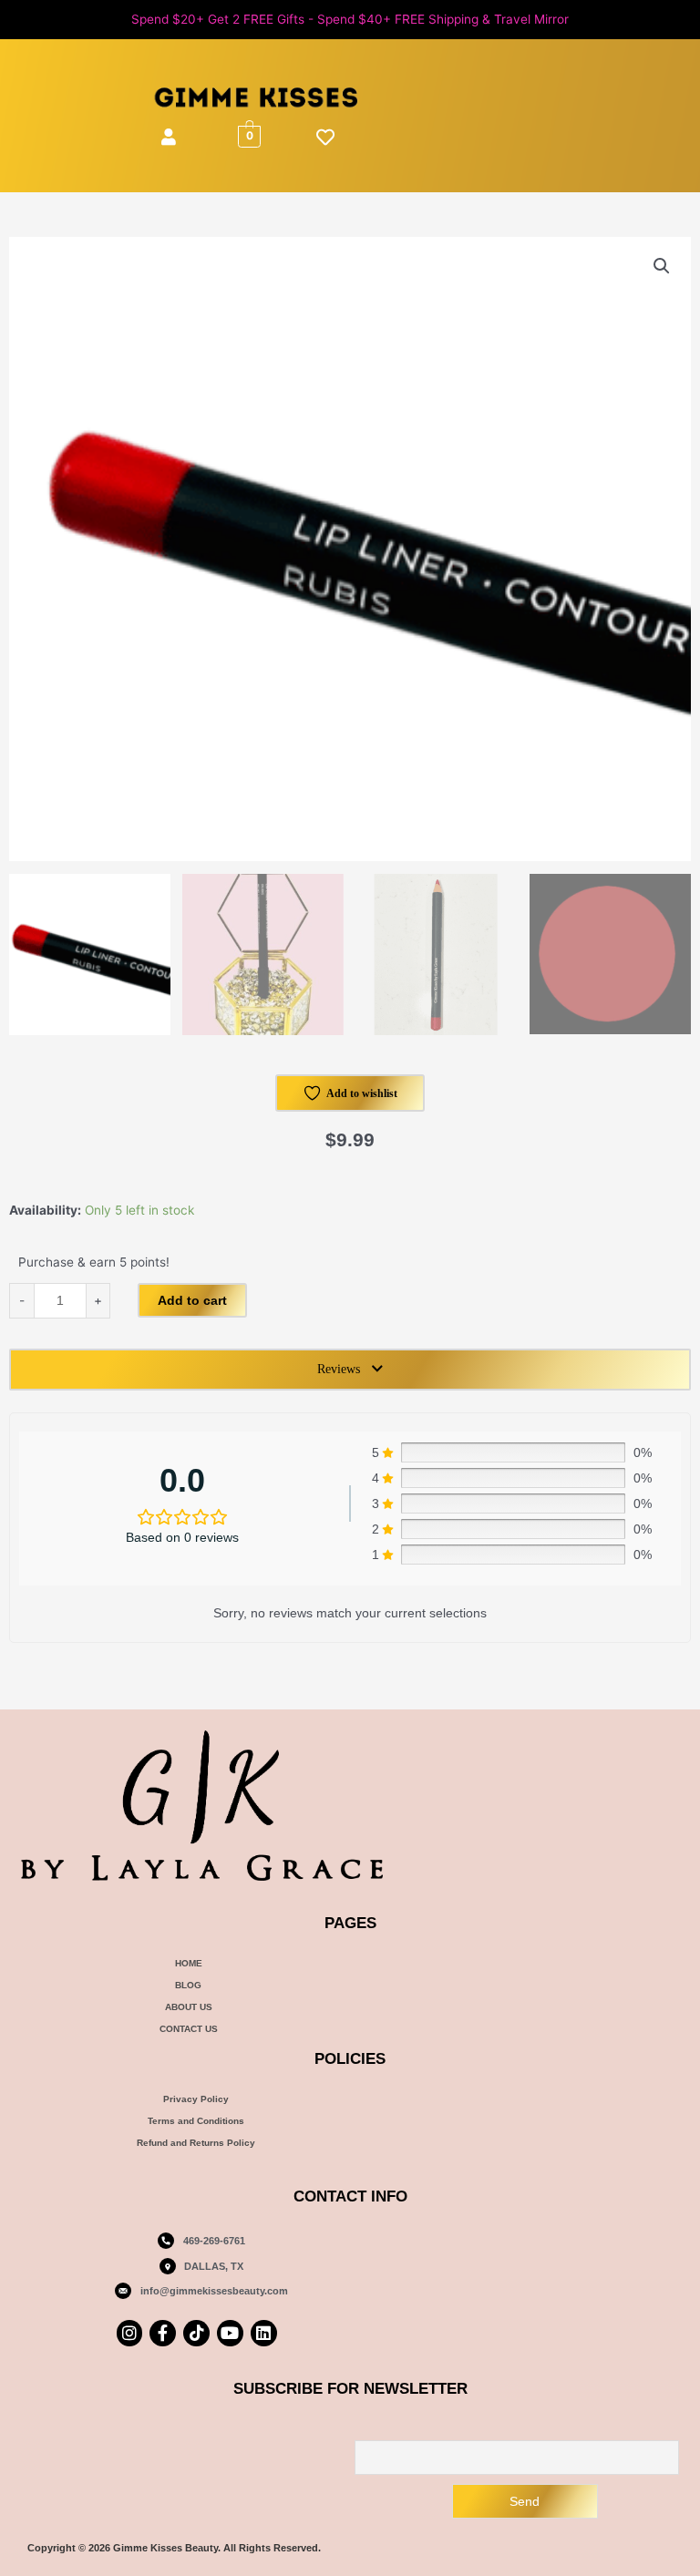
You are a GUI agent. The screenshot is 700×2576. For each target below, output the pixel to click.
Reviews (339, 1369)
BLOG (188, 1985)
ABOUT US (189, 2007)
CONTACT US (189, 2029)
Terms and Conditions (196, 2121)
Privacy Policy (196, 2099)
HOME (189, 1963)
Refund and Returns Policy (196, 2143)
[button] (662, 266)
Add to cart (192, 1300)
